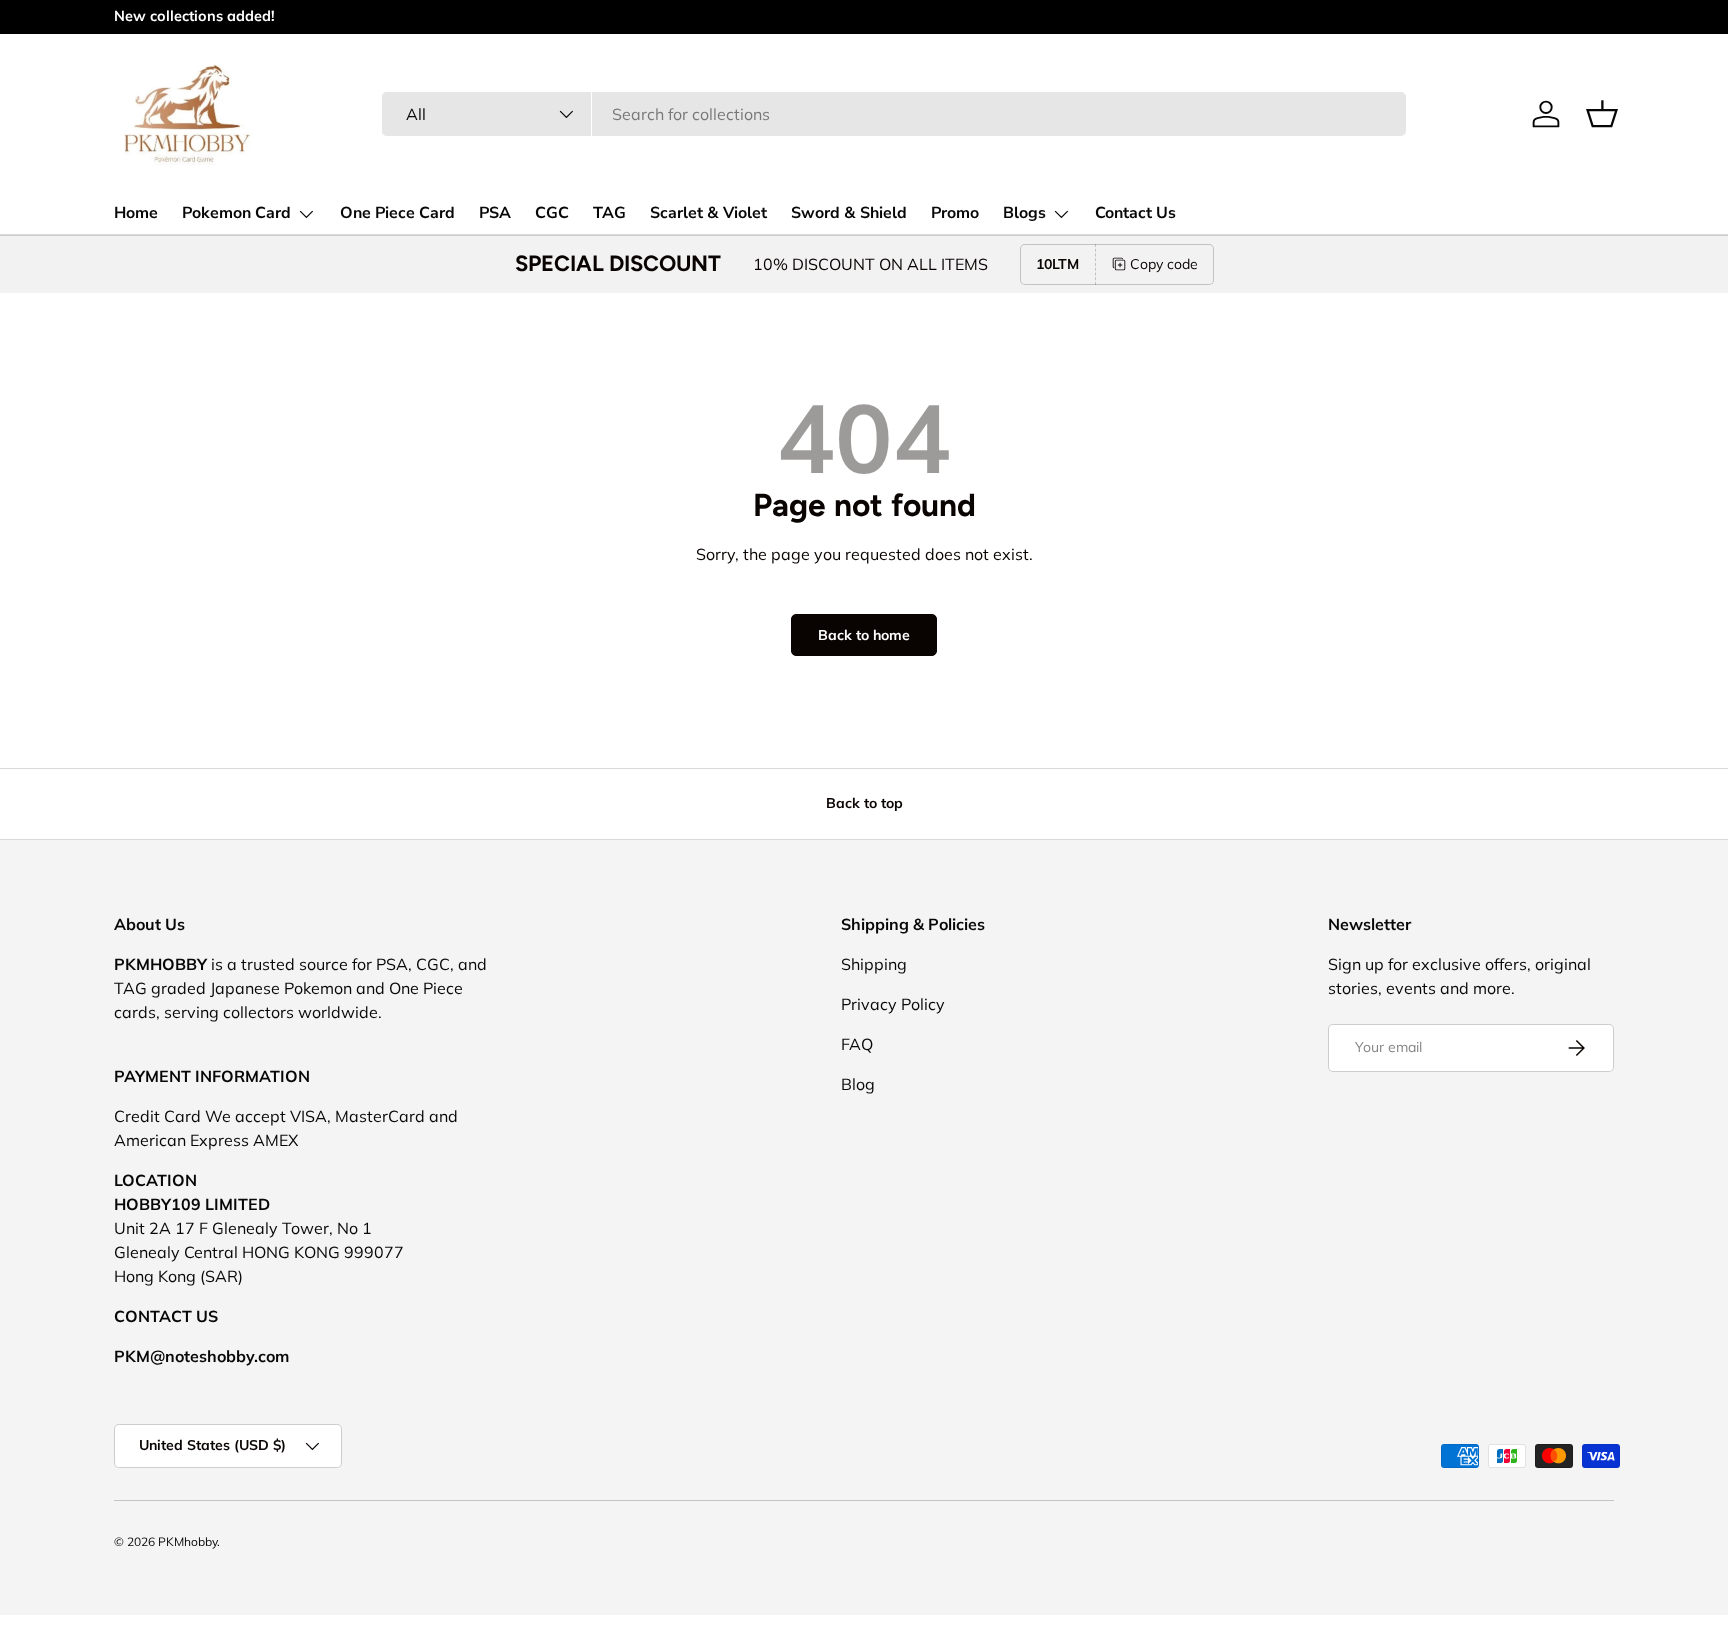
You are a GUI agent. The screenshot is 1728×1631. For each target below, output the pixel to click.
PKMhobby (187, 1541)
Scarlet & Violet (708, 213)
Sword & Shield (849, 213)
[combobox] (894, 114)
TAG (609, 213)
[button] (1602, 114)
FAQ (857, 1044)
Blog (858, 1084)
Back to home (864, 635)
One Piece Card (397, 213)
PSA (495, 213)
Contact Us (1135, 213)
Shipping (874, 964)
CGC (552, 213)
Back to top (864, 803)
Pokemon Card (236, 213)
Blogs (1024, 213)
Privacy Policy (893, 1004)
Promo (955, 213)
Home (136, 213)
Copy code (1164, 264)
